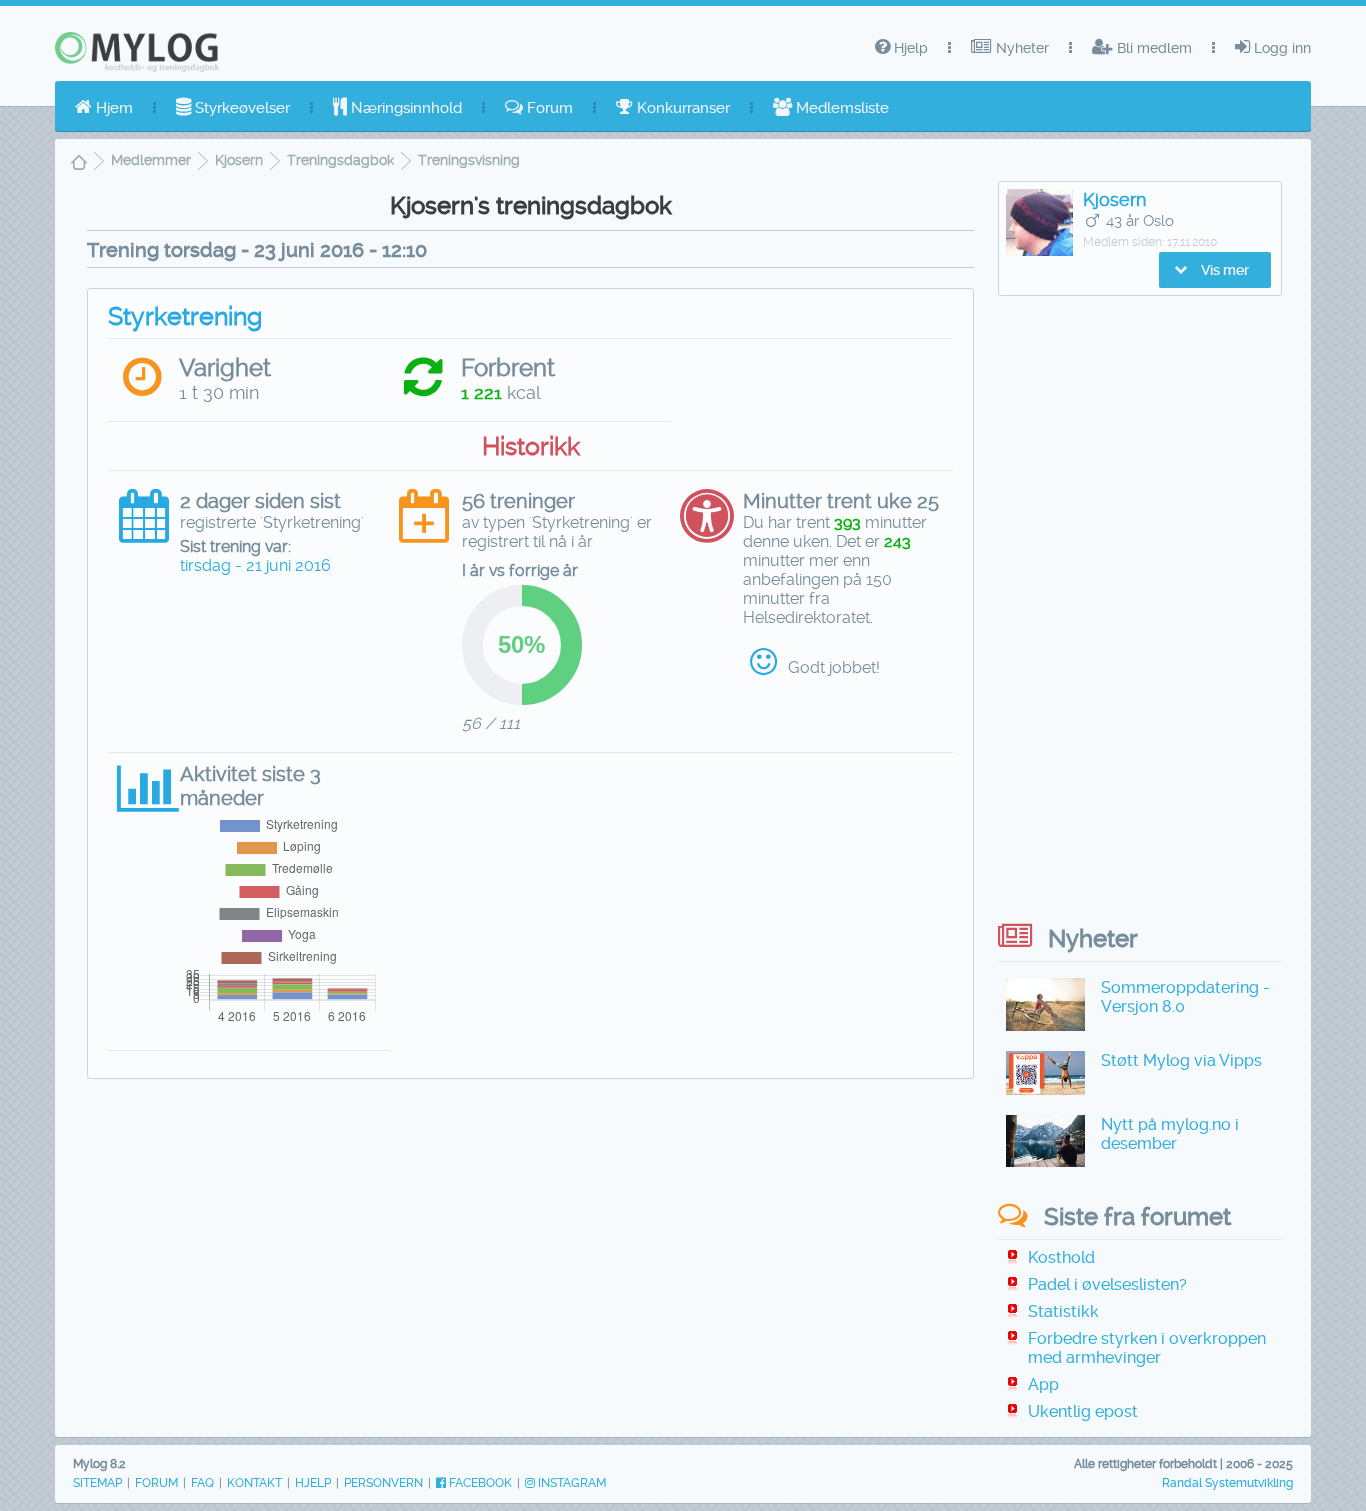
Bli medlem (1152, 48)
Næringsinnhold (404, 108)
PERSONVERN (383, 1483)
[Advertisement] (530, 1239)
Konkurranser (681, 108)
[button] (1215, 270)
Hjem (112, 108)
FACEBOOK (479, 1483)
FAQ (202, 1483)
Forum (548, 108)
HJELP (313, 1483)
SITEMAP (97, 1483)
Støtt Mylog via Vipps (1181, 1060)
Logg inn (1280, 48)
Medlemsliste (840, 108)
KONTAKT (254, 1483)
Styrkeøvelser (240, 108)
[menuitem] (104, 108)
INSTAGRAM (570, 1483)
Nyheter (1020, 48)
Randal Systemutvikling (1227, 1483)
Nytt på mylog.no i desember (1170, 1134)
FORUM (156, 1483)
